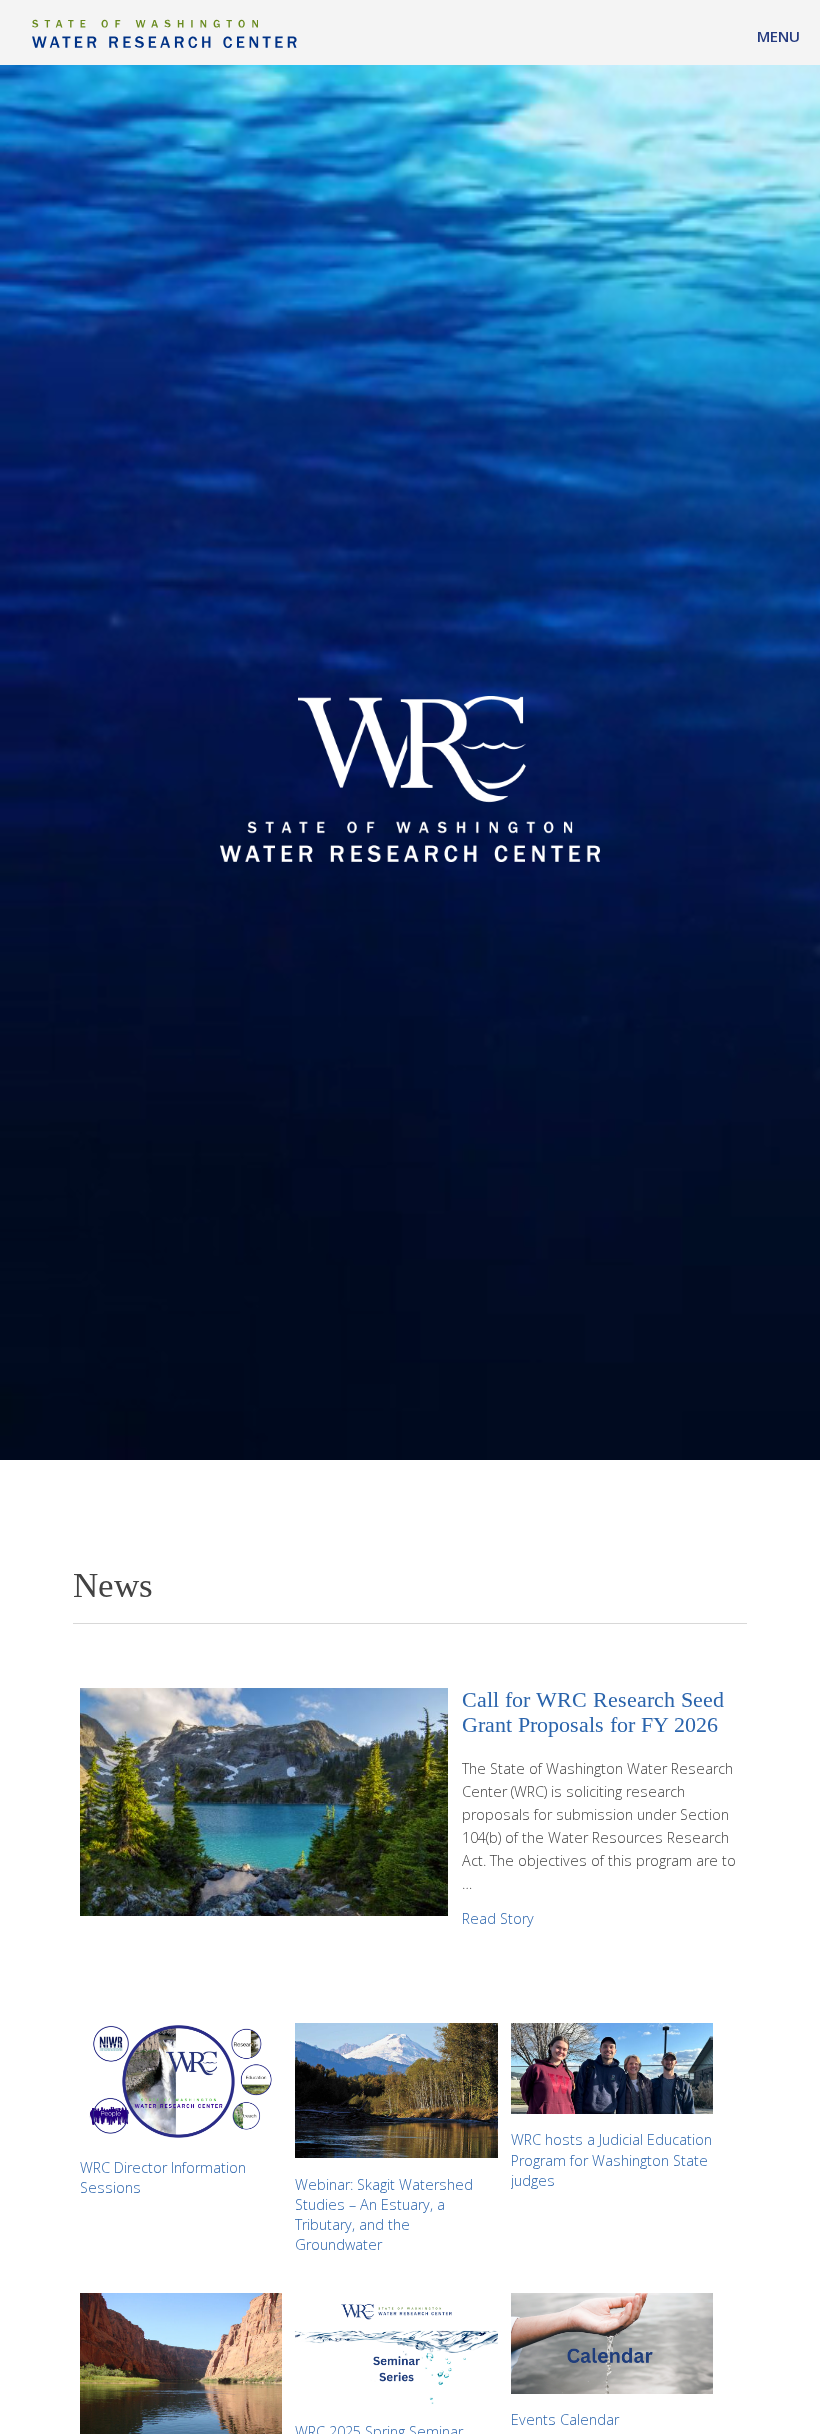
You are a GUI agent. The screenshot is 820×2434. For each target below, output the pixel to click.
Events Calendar (565, 2419)
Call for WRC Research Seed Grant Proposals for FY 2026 (593, 1713)
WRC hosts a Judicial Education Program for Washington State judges (611, 2159)
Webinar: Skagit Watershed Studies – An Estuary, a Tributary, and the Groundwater (384, 2214)
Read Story (498, 1918)
